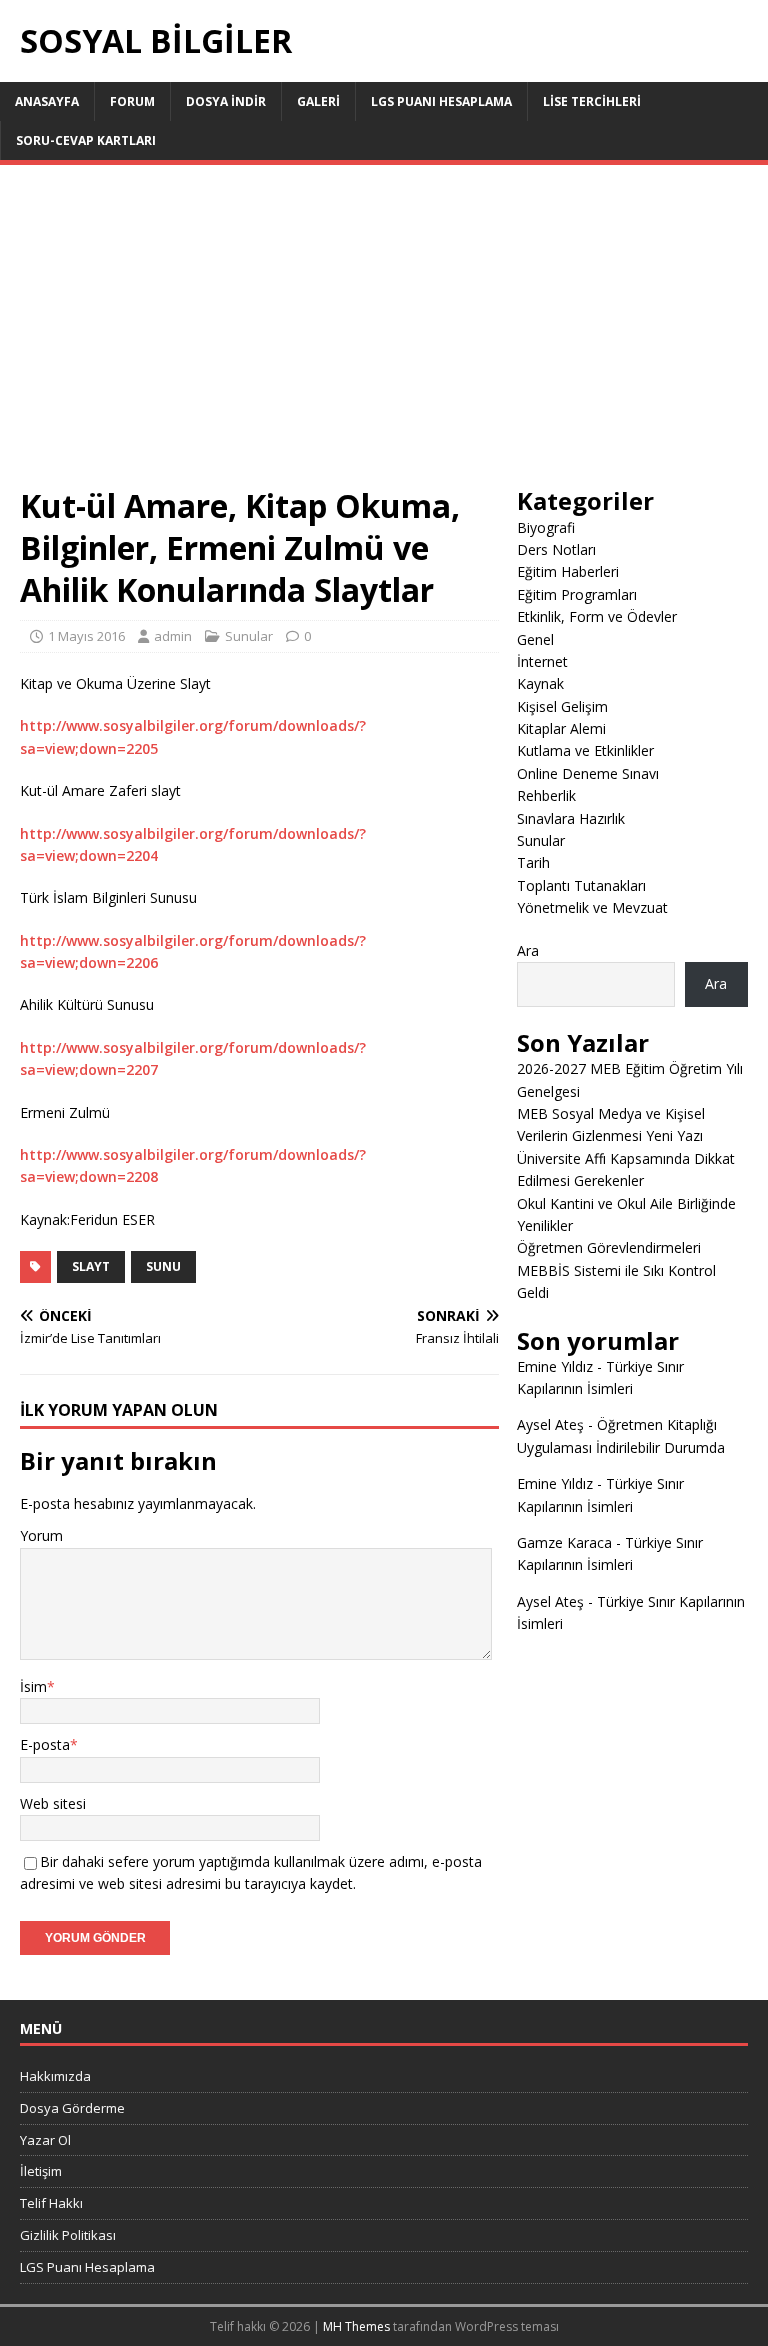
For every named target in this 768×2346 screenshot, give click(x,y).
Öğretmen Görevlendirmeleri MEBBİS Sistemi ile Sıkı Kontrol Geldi (616, 1270)
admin (173, 636)
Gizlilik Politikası (68, 2235)
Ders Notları (556, 549)
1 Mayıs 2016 (86, 636)
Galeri (318, 101)
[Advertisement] (384, 335)
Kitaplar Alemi (561, 728)
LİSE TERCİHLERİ (592, 101)
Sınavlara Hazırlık (571, 818)
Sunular (249, 636)
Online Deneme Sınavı (588, 773)
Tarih (533, 862)
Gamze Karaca (564, 1542)
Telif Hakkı (51, 2203)
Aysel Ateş (550, 1424)
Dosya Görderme (72, 2108)
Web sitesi (53, 1803)
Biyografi (546, 527)
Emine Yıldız (555, 1366)
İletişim (41, 2171)
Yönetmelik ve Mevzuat (592, 907)
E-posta (45, 1744)
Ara (528, 950)
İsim (33, 1686)
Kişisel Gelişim (562, 706)
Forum (132, 101)
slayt (91, 1266)
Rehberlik (546, 795)
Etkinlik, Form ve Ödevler (597, 616)
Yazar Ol (45, 2140)
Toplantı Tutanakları (581, 885)
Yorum (41, 1535)
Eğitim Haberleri (568, 571)
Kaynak (540, 683)
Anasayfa (47, 101)
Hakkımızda (55, 2076)
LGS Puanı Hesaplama (441, 101)
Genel (535, 639)
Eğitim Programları (577, 594)
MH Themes (356, 2326)
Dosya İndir (226, 101)
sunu (163, 1266)
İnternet (542, 661)
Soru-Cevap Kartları (86, 140)
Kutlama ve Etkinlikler (585, 750)
